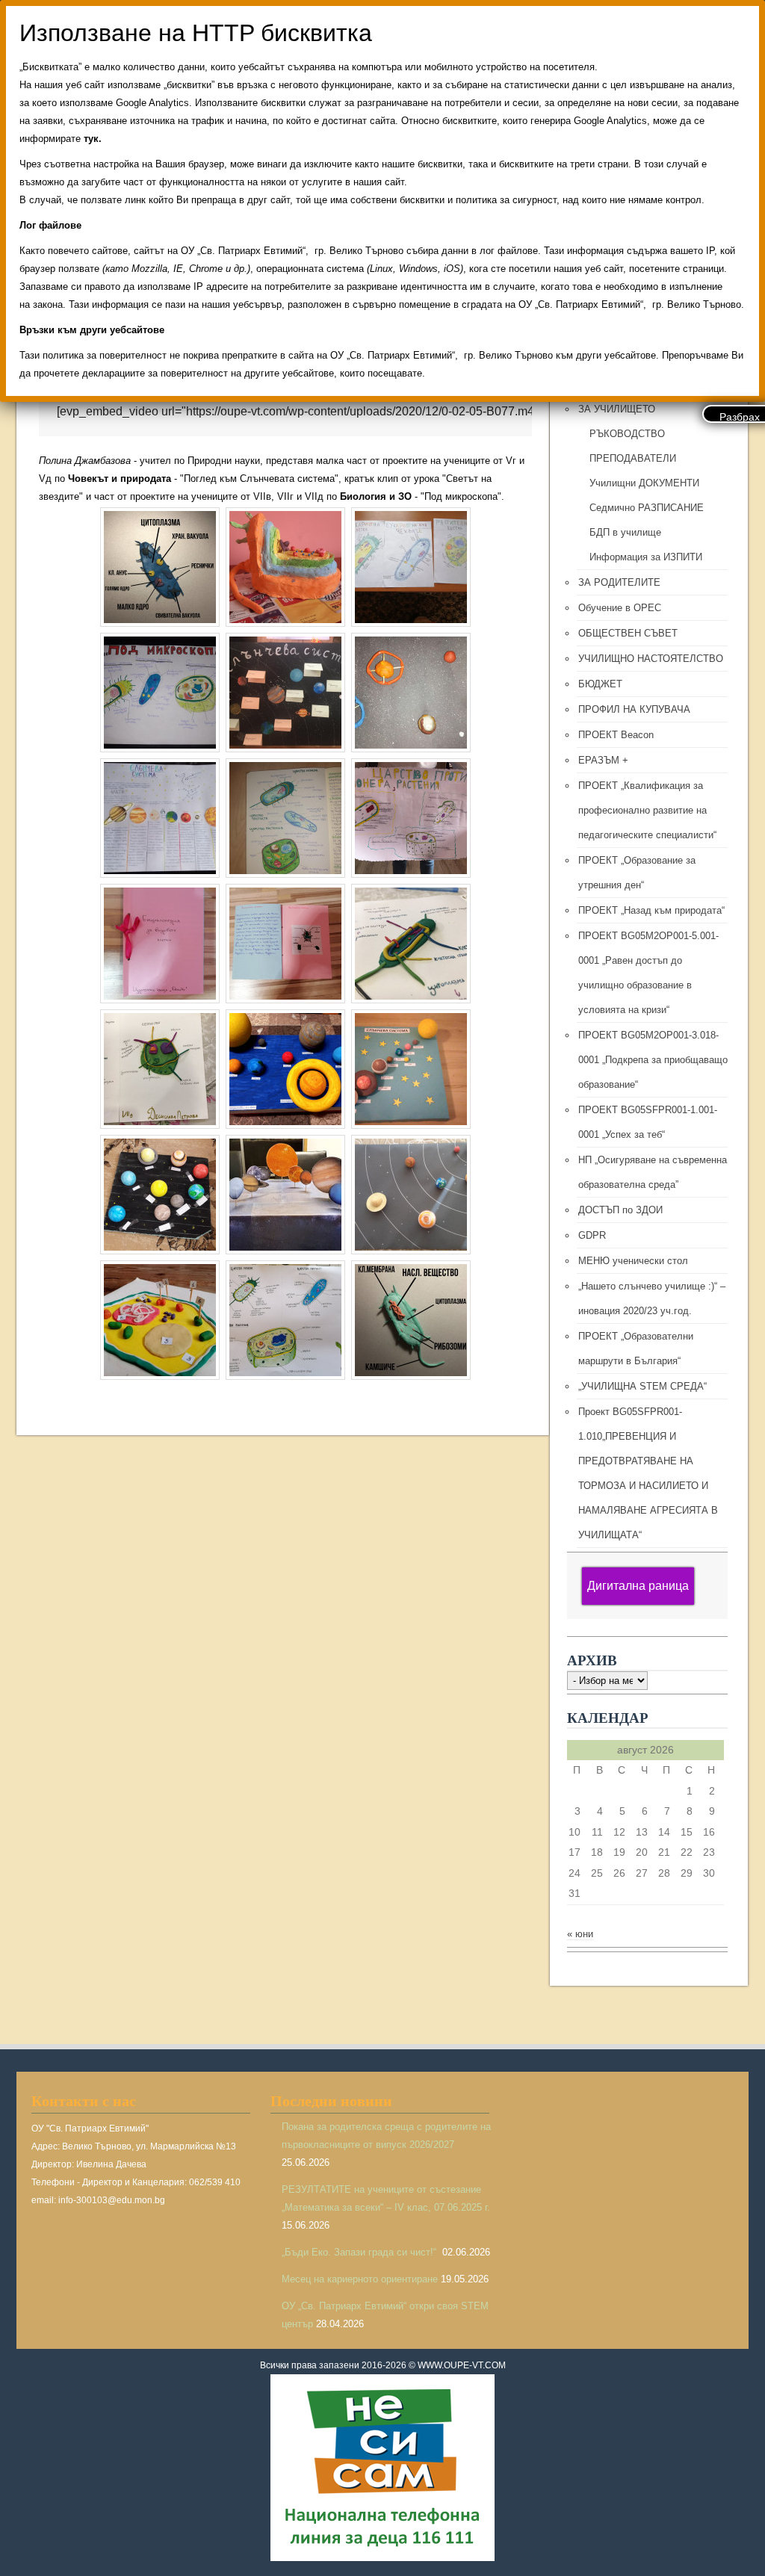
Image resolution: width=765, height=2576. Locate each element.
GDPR (592, 1235)
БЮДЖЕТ (600, 684)
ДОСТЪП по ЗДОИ (620, 1210)
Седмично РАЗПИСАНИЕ (647, 508)
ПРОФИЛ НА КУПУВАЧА (634, 709)
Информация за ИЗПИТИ (646, 557)
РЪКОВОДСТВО (627, 434)
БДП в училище (625, 532)
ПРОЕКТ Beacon (616, 735)
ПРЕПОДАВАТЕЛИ (633, 458)
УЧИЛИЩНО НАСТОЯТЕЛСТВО (651, 659)
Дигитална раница (638, 1586)
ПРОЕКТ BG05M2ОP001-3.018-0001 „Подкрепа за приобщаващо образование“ (653, 1060)
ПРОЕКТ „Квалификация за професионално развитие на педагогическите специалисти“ (647, 810)
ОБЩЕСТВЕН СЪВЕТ (628, 633)
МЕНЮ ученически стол (633, 1261)
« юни (580, 1934)
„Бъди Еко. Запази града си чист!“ (360, 2252)
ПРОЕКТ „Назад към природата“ (651, 910)
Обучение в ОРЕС (620, 608)
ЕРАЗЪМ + (603, 760)
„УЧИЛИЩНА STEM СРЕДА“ (642, 1386)
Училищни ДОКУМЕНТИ (644, 483)
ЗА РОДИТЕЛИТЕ (619, 582)
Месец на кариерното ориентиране (360, 2279)
